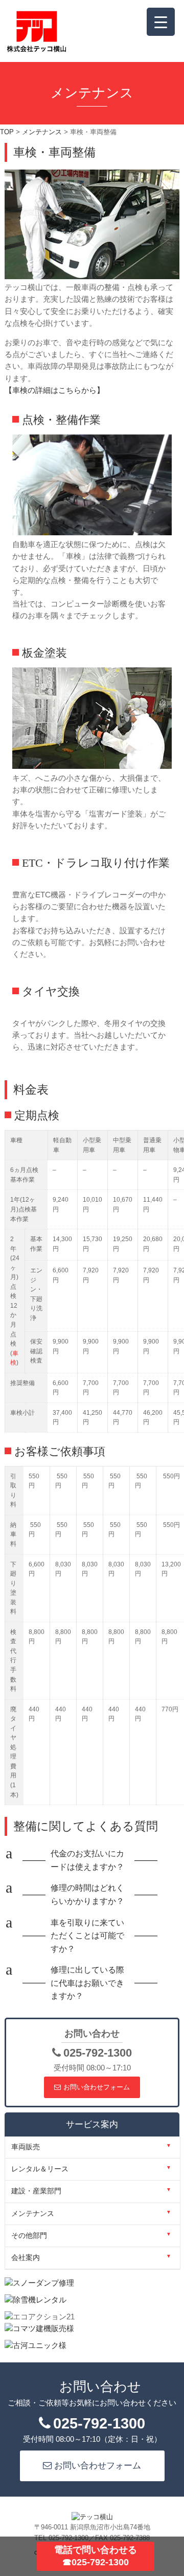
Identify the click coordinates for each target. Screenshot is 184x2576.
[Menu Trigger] (161, 22)
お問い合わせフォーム (97, 2087)
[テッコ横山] (37, 50)
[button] (92, 1860)
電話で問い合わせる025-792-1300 (96, 2556)
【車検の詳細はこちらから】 (54, 390)
